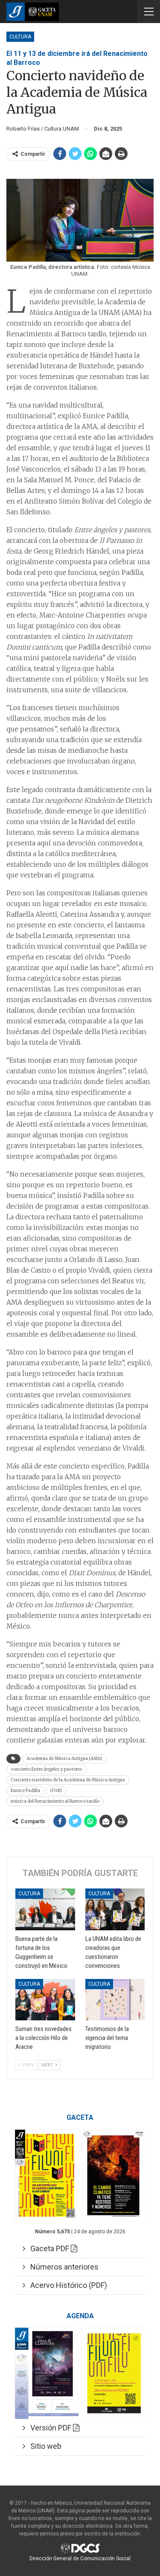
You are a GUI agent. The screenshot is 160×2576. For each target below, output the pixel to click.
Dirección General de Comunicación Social (80, 2559)
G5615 (56, 1791)
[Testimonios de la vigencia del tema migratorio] (115, 2000)
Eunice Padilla (25, 1791)
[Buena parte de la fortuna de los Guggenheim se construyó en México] (45, 1909)
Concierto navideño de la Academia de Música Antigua (68, 1780)
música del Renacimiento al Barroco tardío (55, 1801)
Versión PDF (49, 2428)
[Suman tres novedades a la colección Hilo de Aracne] (45, 2000)
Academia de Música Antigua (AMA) (64, 1759)
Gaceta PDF (48, 2248)
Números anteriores (62, 2267)
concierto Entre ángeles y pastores (47, 1769)
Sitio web (43, 2446)
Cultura (20, 37)
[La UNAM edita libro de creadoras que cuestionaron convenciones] (115, 1909)
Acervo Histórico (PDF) (66, 2285)
